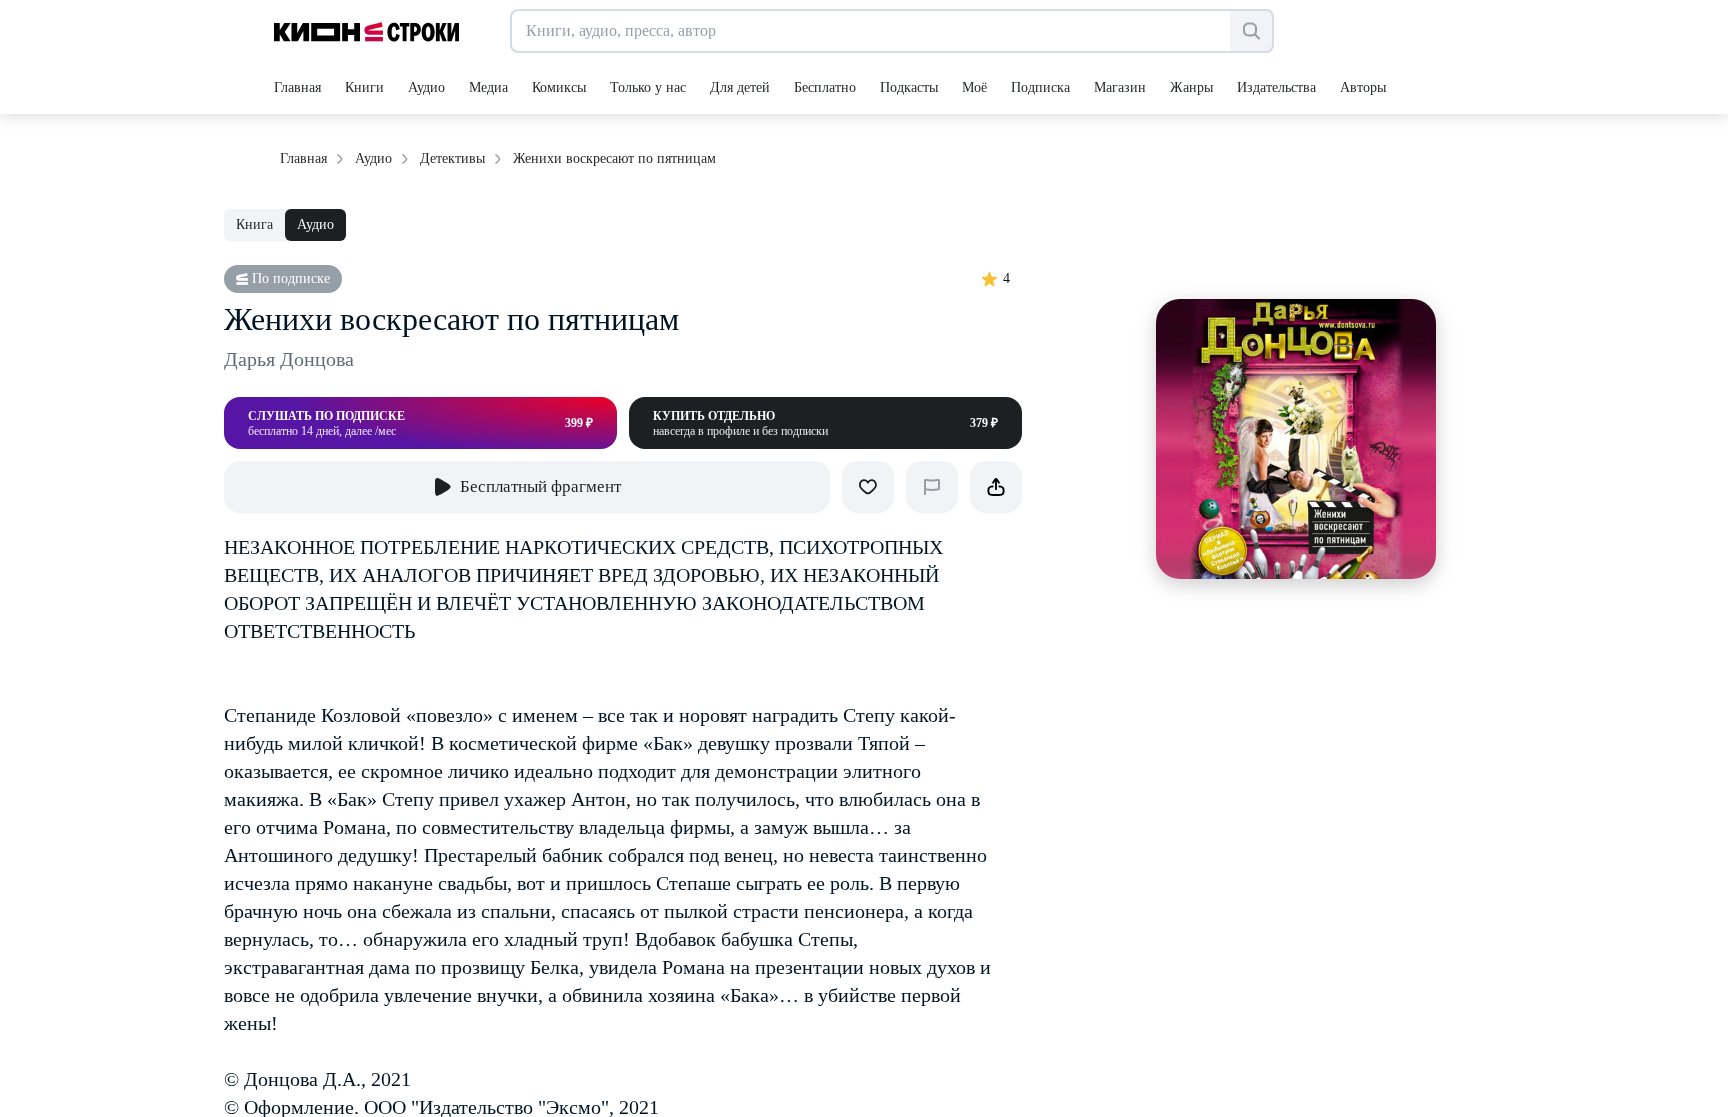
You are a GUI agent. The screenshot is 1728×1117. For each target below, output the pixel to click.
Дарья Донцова (289, 359)
